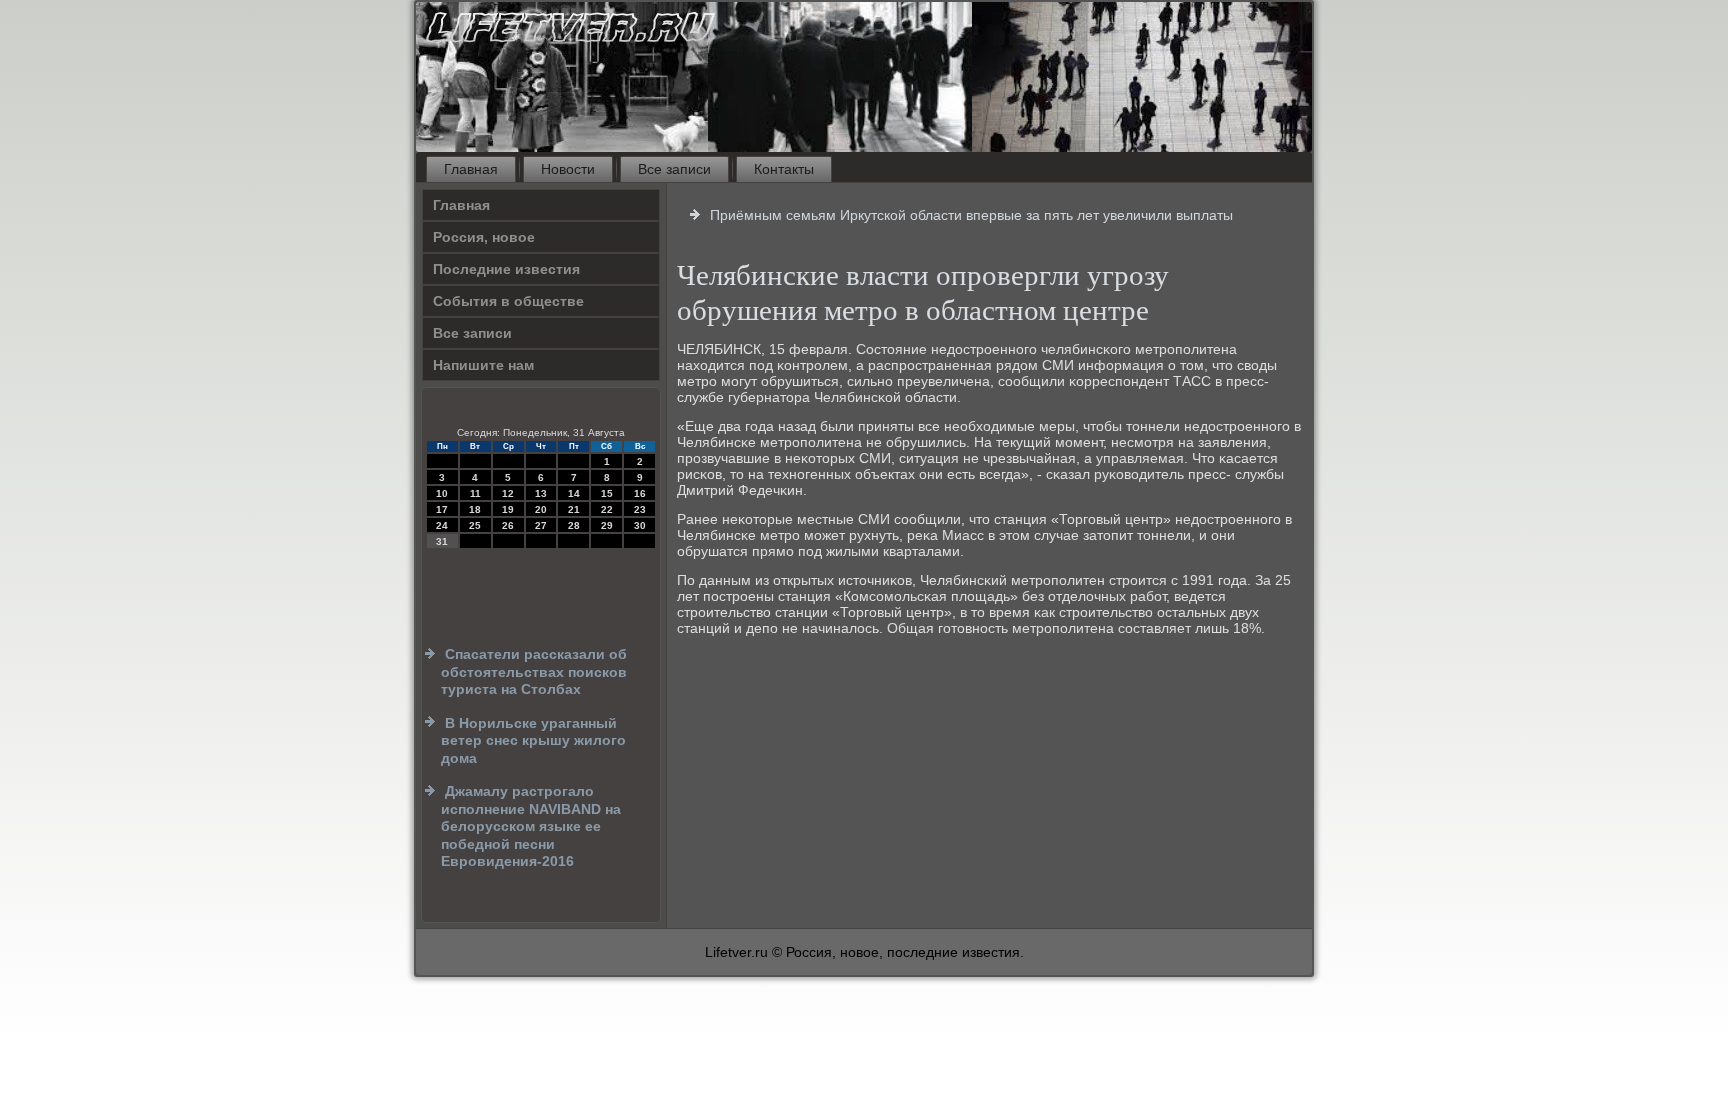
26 (508, 525)
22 (607, 509)
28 (574, 525)
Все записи (674, 169)
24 (442, 525)
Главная (471, 169)
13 (541, 493)
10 (442, 493)
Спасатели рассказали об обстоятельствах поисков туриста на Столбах (534, 671)
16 (640, 493)
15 (607, 493)
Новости (568, 169)
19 (508, 509)
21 (574, 509)
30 (640, 525)
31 (442, 541)
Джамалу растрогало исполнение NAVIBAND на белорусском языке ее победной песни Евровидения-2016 (531, 826)
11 (475, 493)
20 (541, 509)
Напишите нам (483, 365)
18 (475, 509)
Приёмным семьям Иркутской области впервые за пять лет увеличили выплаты (971, 215)
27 (541, 525)
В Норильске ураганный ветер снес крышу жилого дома (533, 740)
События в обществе (508, 301)
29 (607, 525)
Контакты (784, 169)
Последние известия (506, 269)
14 (574, 493)
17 (442, 509)
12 (508, 493)
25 (475, 525)
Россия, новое (484, 237)
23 (640, 509)
